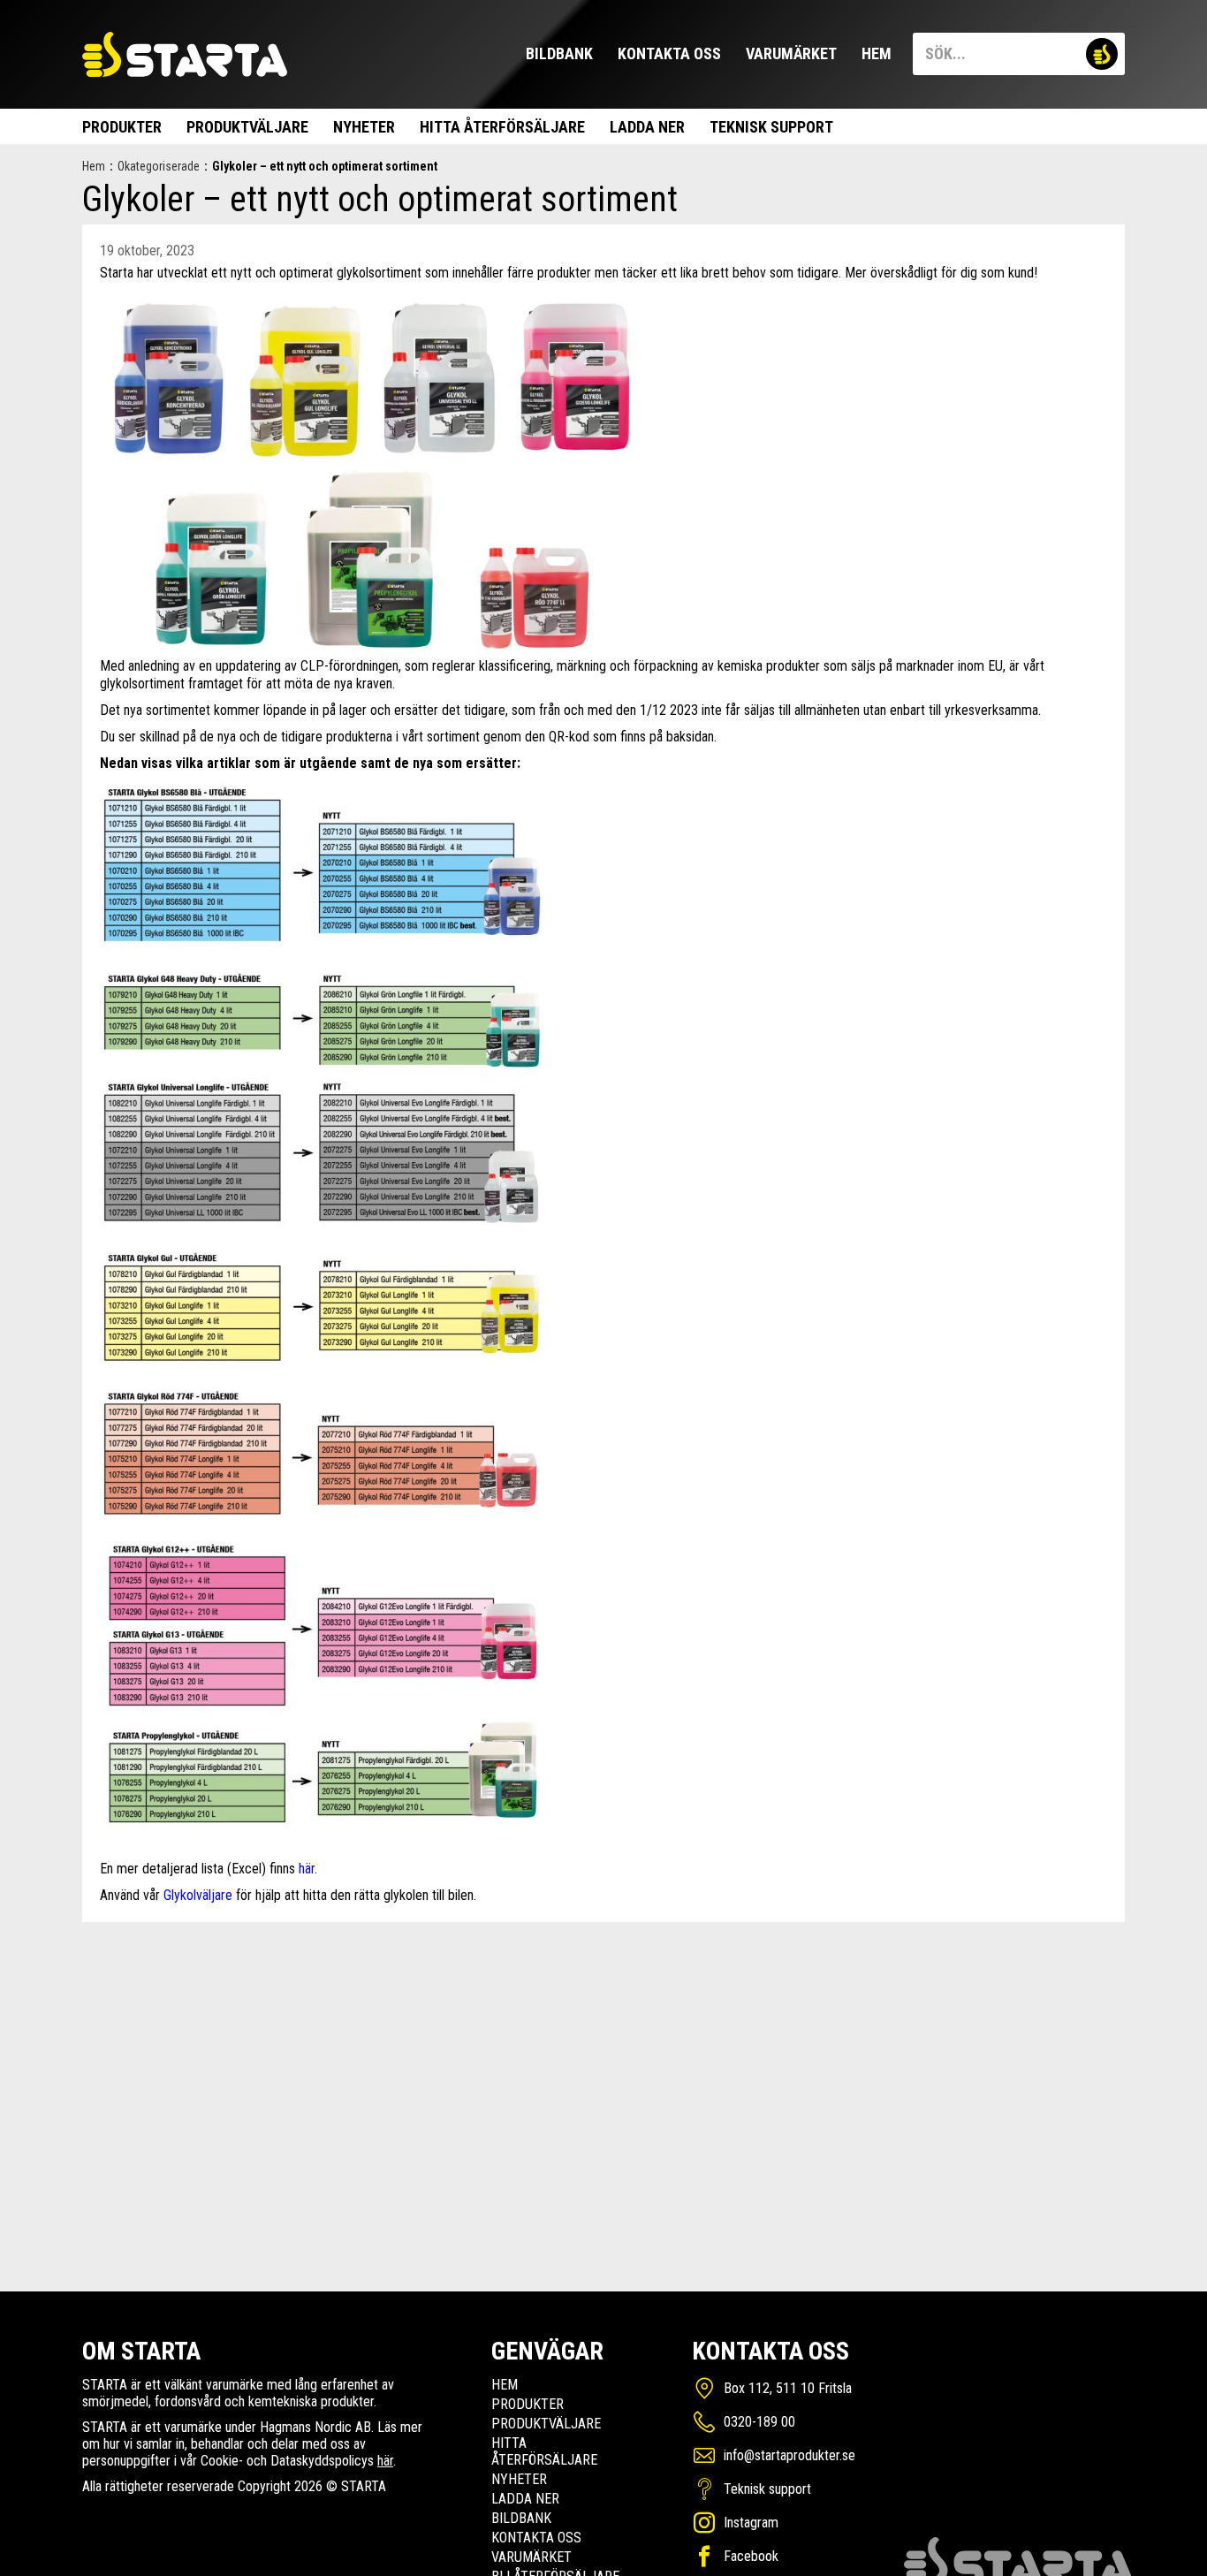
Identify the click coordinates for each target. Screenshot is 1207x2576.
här (385, 2461)
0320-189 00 (759, 2422)
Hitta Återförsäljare (502, 127)
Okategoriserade (159, 166)
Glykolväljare (200, 1895)
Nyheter (364, 127)
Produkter (122, 127)
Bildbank (559, 53)
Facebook (751, 2556)
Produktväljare (247, 127)
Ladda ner (647, 127)
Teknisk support (771, 127)
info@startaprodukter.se (789, 2455)
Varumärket (791, 53)
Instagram (751, 2523)
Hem (877, 53)
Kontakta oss (669, 53)
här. (308, 1869)
